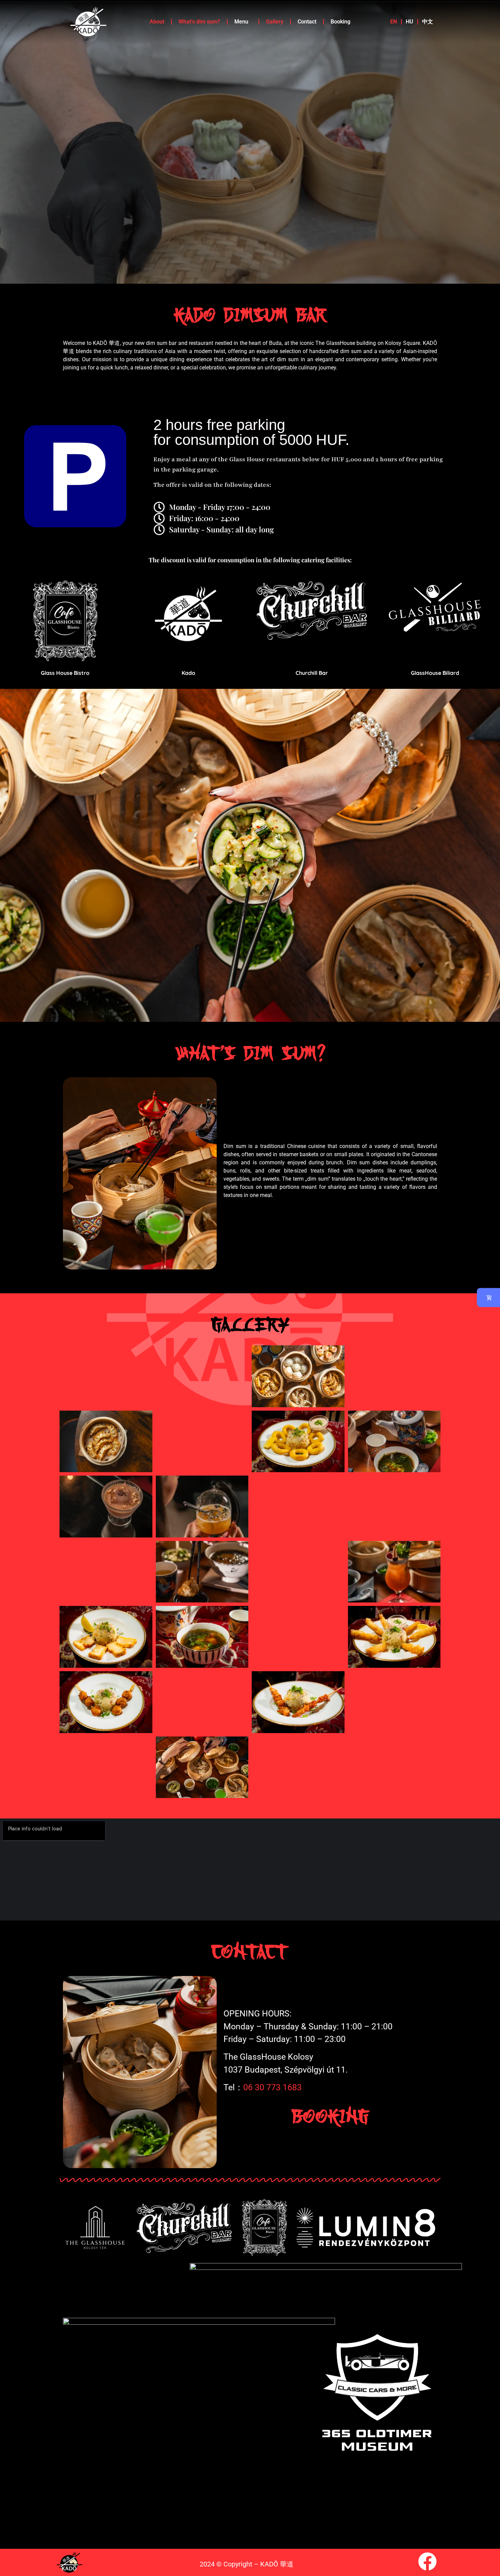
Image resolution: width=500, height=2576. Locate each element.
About (157, 22)
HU (410, 22)
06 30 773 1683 (272, 2087)
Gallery (275, 22)
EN (394, 22)
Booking (340, 22)
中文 (428, 22)
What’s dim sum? (199, 22)
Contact (307, 22)
